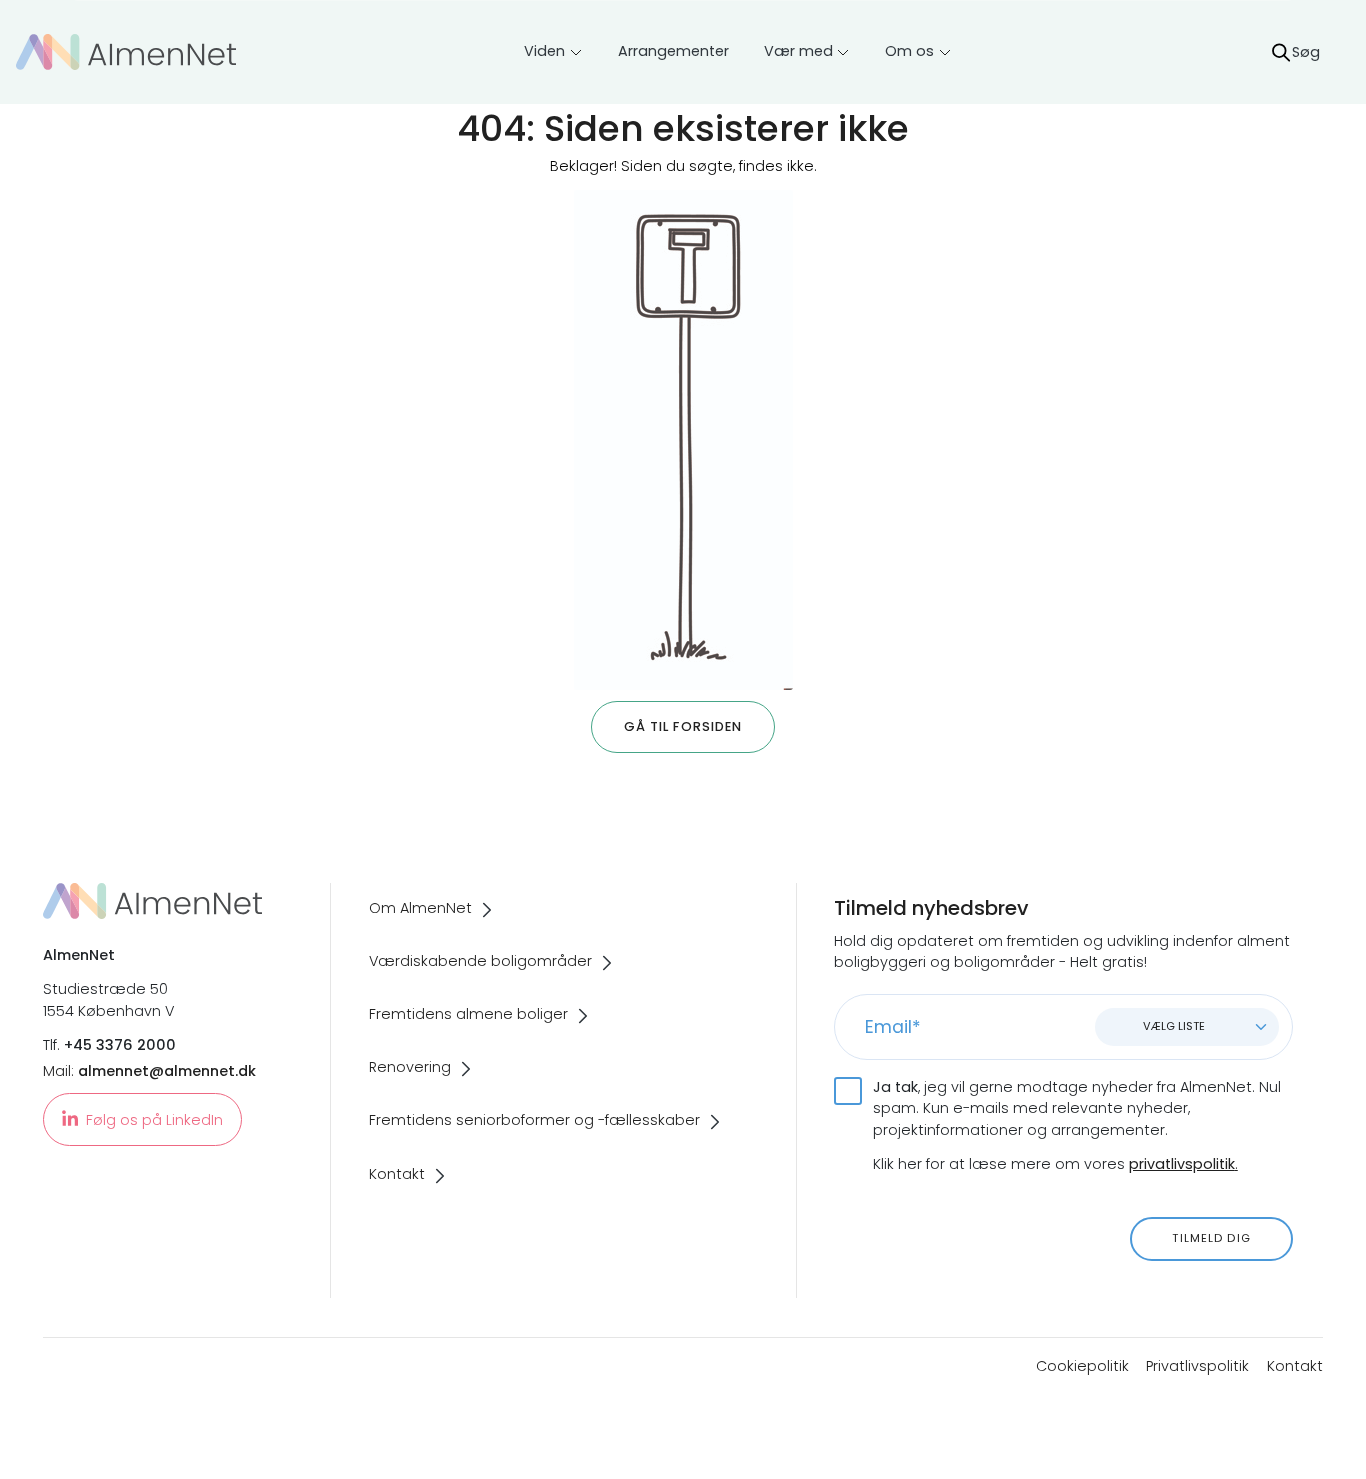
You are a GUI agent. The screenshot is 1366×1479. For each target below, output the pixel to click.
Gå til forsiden (683, 726)
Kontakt (1295, 1366)
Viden (544, 51)
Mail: (149, 1071)
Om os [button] (909, 51)
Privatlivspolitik (1197, 1366)
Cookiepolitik (1082, 1366)
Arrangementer (673, 51)
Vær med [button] (798, 51)
